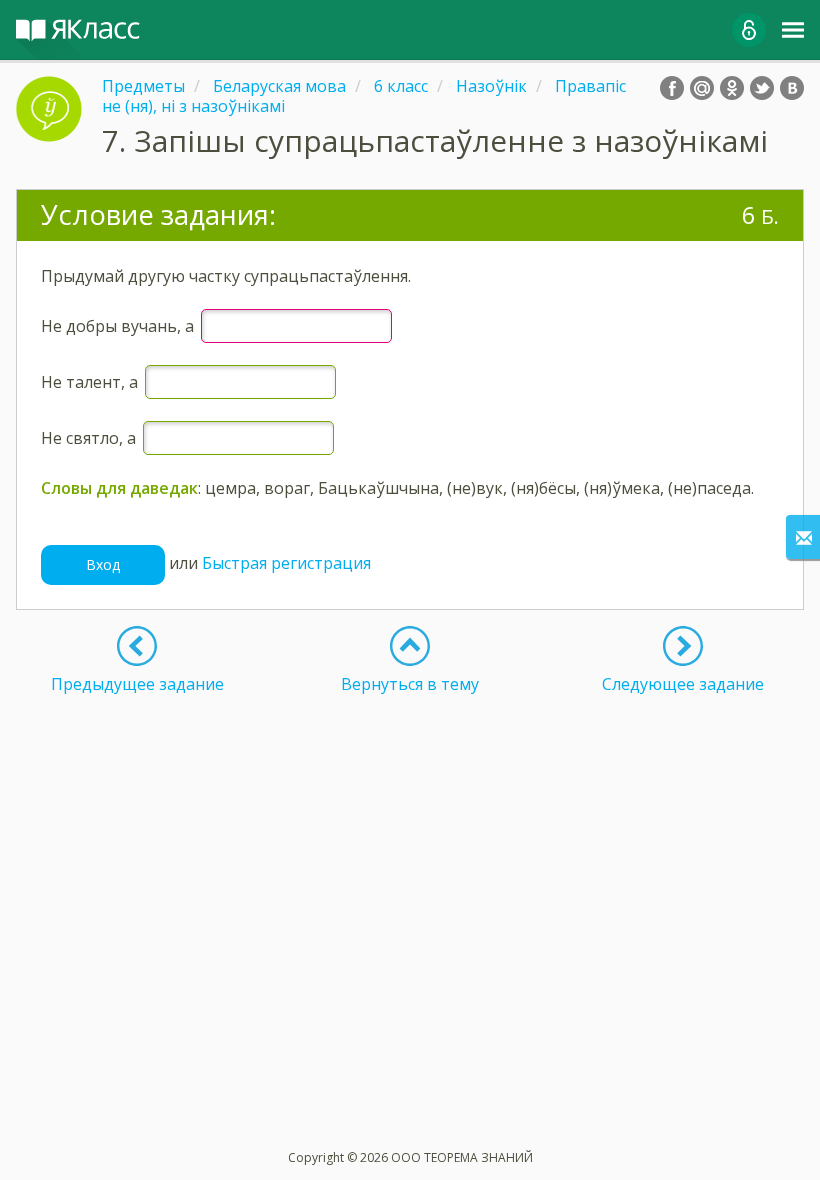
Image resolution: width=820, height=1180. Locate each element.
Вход (103, 564)
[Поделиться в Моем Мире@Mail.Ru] (702, 88)
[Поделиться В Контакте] (792, 88)
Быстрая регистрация (286, 563)
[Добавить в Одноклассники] (732, 88)
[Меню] (793, 30)
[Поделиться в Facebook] (672, 88)
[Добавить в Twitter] (762, 88)
